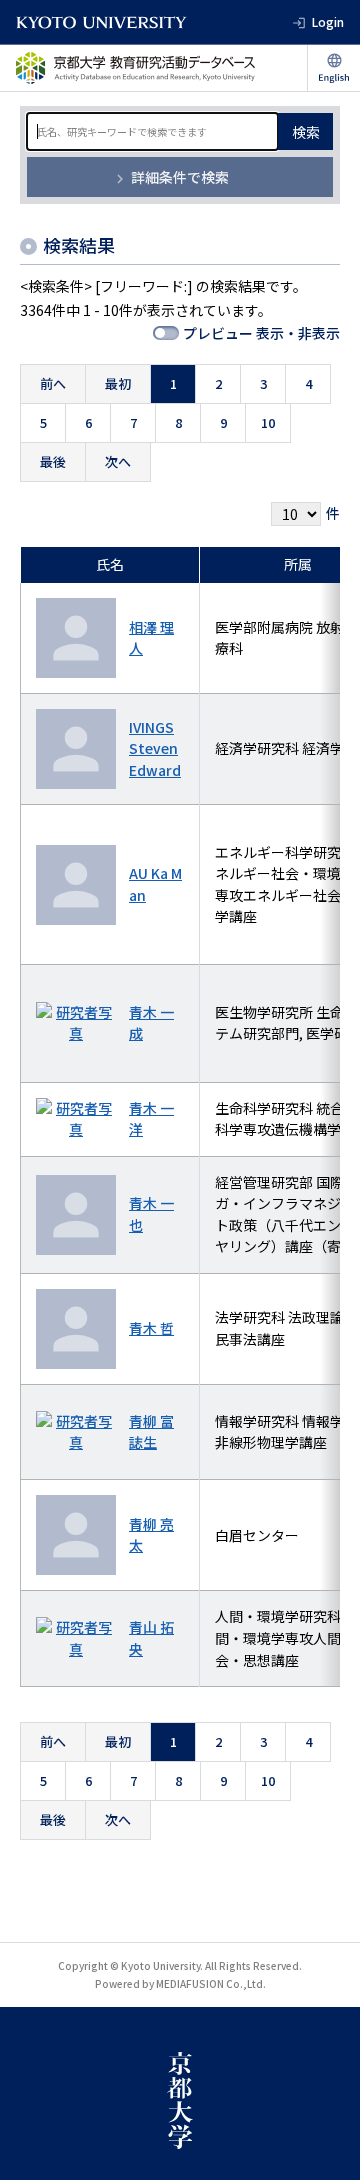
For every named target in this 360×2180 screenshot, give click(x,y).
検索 (306, 132)
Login (328, 21)
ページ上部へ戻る (326, 2146)
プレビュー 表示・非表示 (261, 333)
